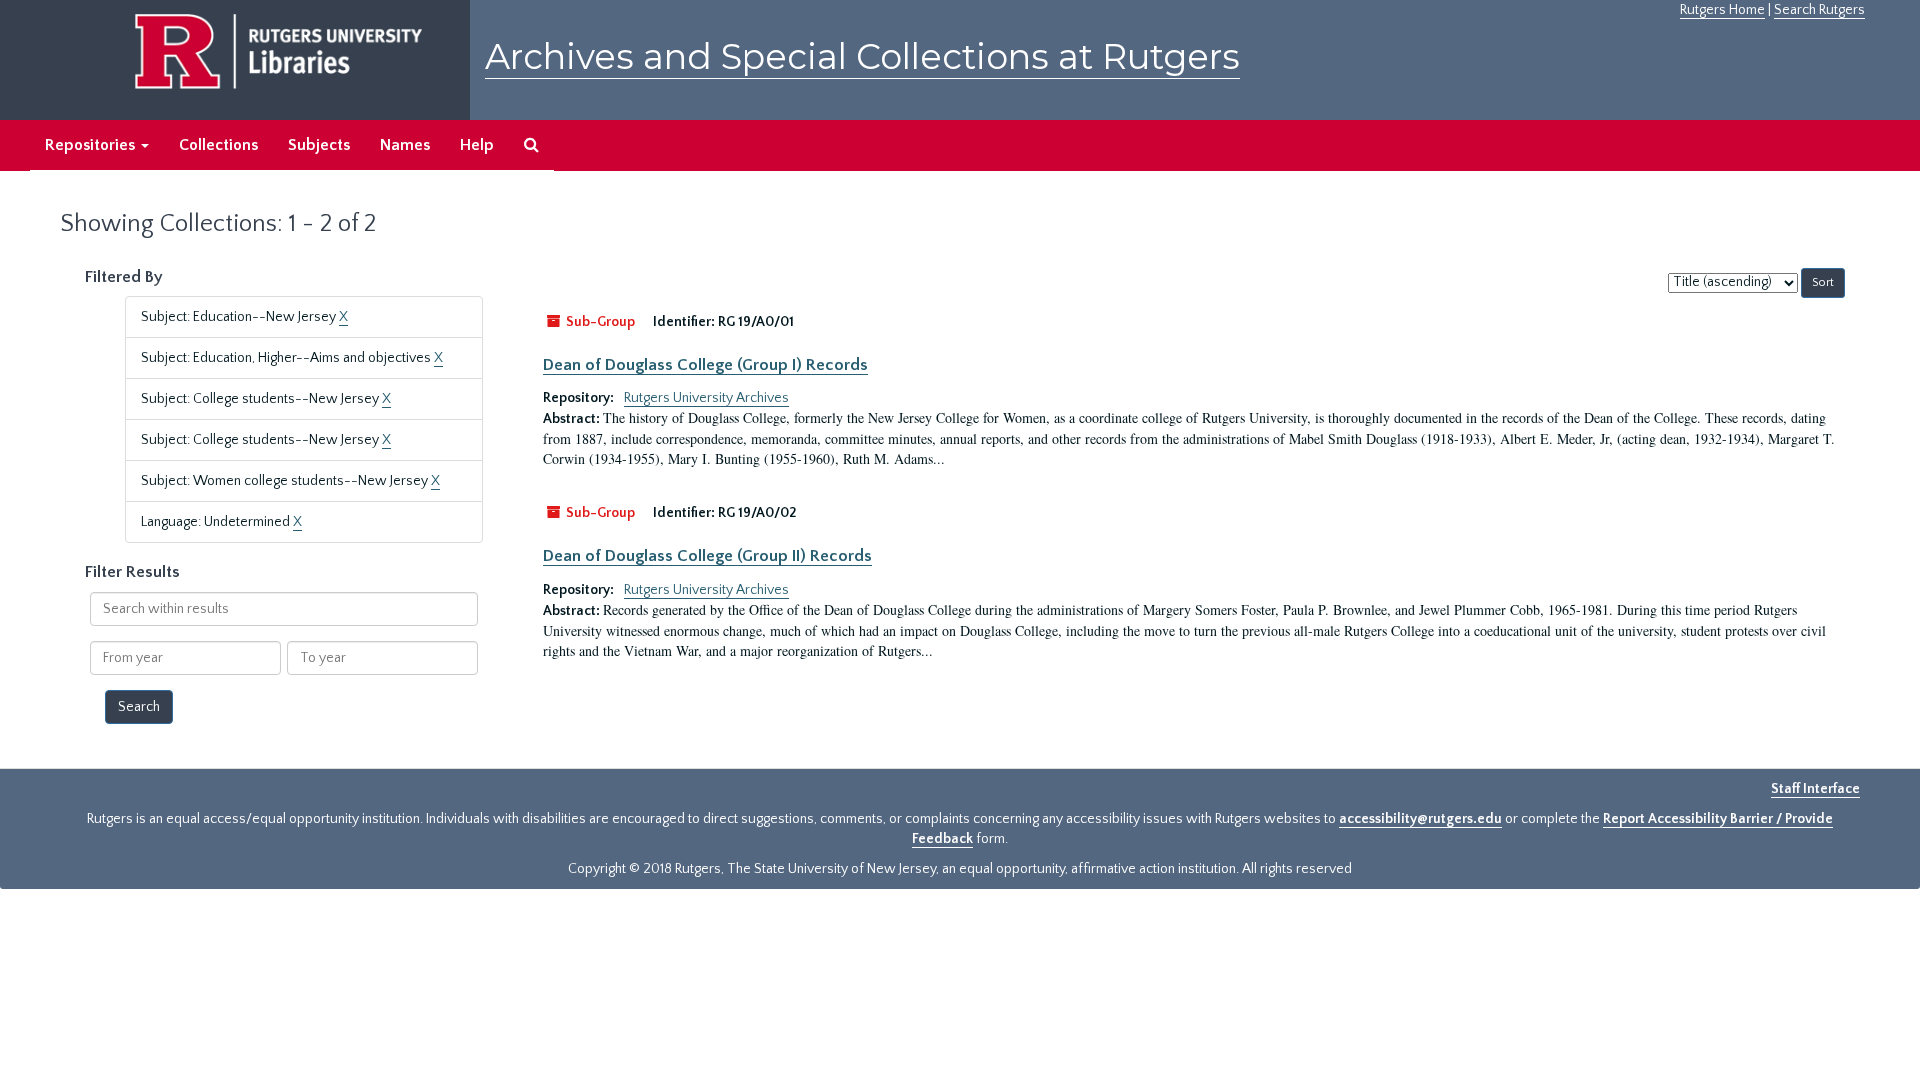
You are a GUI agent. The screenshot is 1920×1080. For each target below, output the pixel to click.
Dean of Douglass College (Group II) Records (707, 556)
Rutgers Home (1722, 10)
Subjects (319, 145)
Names (405, 145)
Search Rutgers (1819, 10)
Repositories (92, 145)
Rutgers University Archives (706, 398)
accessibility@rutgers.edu (1420, 819)
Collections (218, 145)
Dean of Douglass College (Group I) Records (705, 365)
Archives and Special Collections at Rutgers (862, 56)
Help (477, 145)
